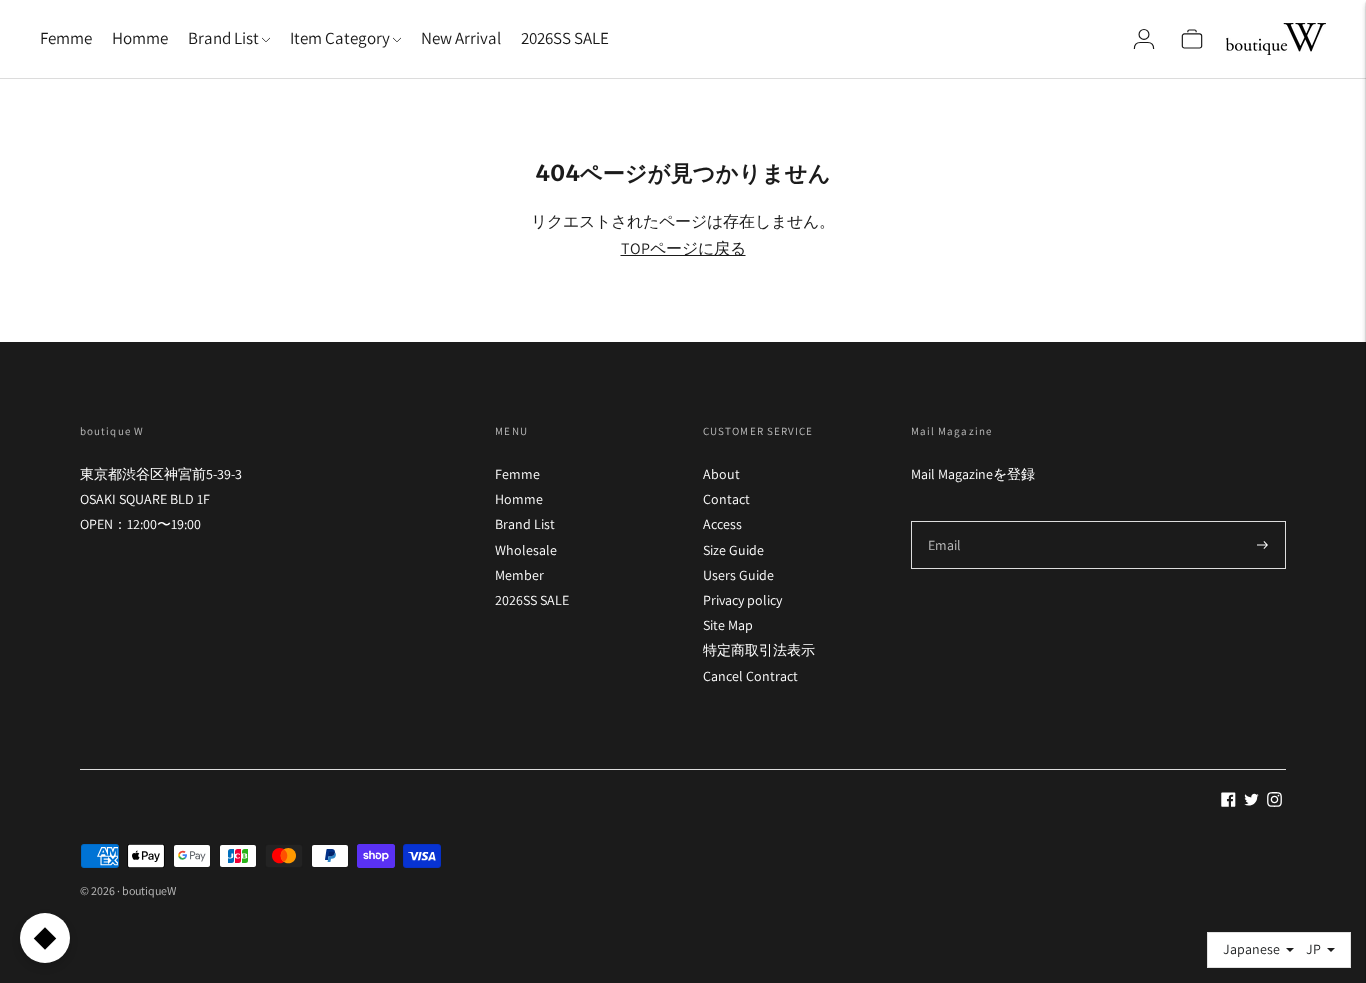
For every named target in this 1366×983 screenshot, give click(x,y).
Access (722, 524)
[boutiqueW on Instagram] (1274, 802)
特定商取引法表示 (759, 650)
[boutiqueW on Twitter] (1251, 802)
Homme (140, 38)
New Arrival (461, 38)
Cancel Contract (750, 676)
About (721, 474)
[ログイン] (1144, 39)
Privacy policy (742, 600)
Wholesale (526, 550)
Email (945, 520)
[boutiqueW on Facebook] (1228, 802)
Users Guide (738, 575)
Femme (66, 38)
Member (519, 575)
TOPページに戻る (683, 248)
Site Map (728, 625)
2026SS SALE (565, 38)
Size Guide (733, 550)
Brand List (525, 524)
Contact (726, 499)
